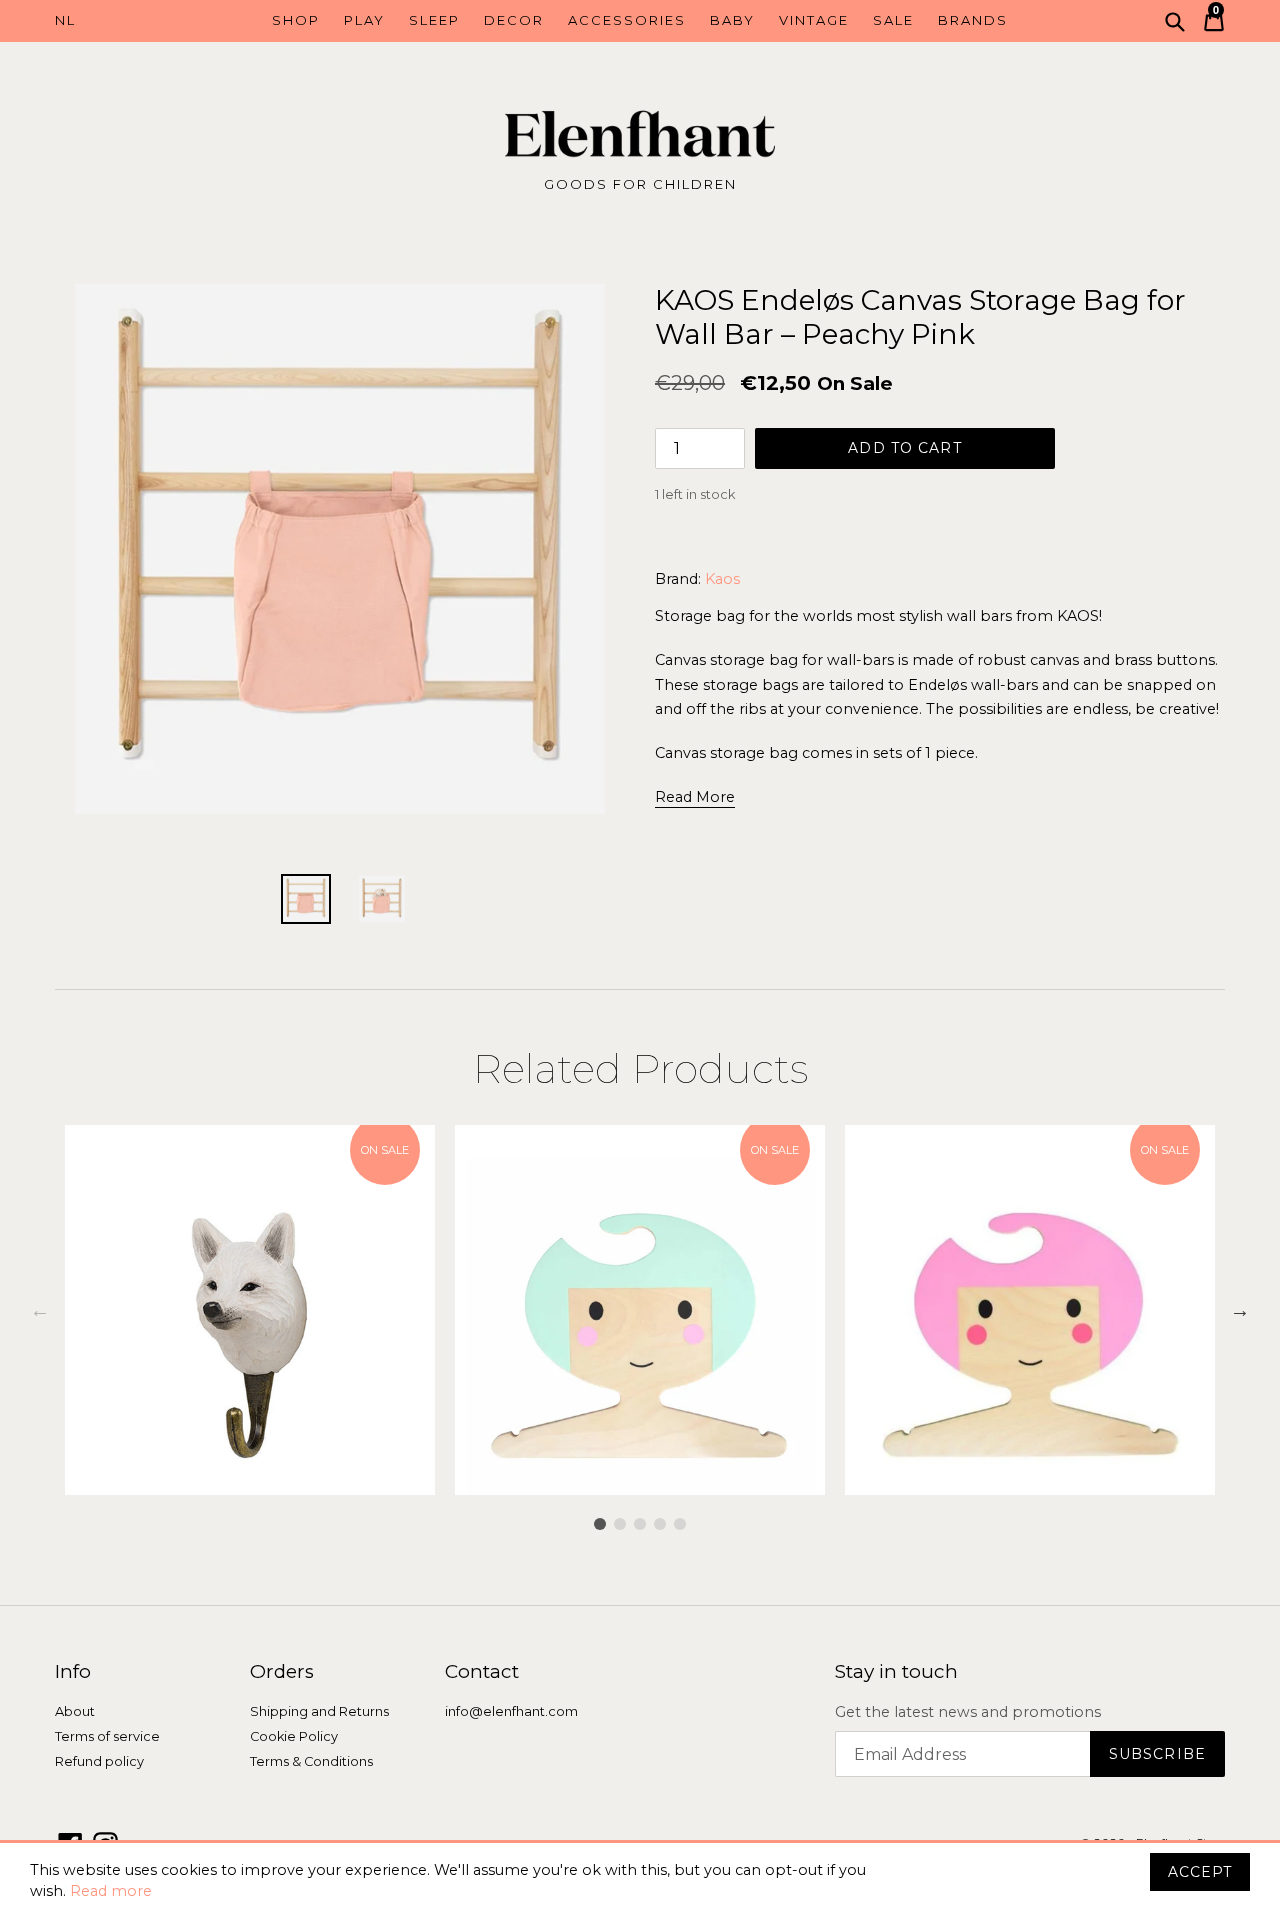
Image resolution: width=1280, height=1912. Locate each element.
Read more (111, 1891)
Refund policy (99, 1761)
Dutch (128, 21)
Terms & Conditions (311, 1761)
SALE (893, 20)
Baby (732, 20)
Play (364, 20)
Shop (296, 20)
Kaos (722, 579)
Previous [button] (40, 1310)
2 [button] (620, 1524)
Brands (973, 20)
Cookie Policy (294, 1736)
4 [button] (660, 1524)
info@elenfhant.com (511, 1711)
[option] (250, 1310)
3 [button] (640, 1524)
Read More (695, 797)
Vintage (814, 20)
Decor (514, 20)
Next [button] (1240, 1310)
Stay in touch (896, 1672)
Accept (1200, 1872)
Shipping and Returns (319, 1711)
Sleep (434, 20)
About (75, 1711)
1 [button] (600, 1524)
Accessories (627, 20)
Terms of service (107, 1736)
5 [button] (680, 1524)
